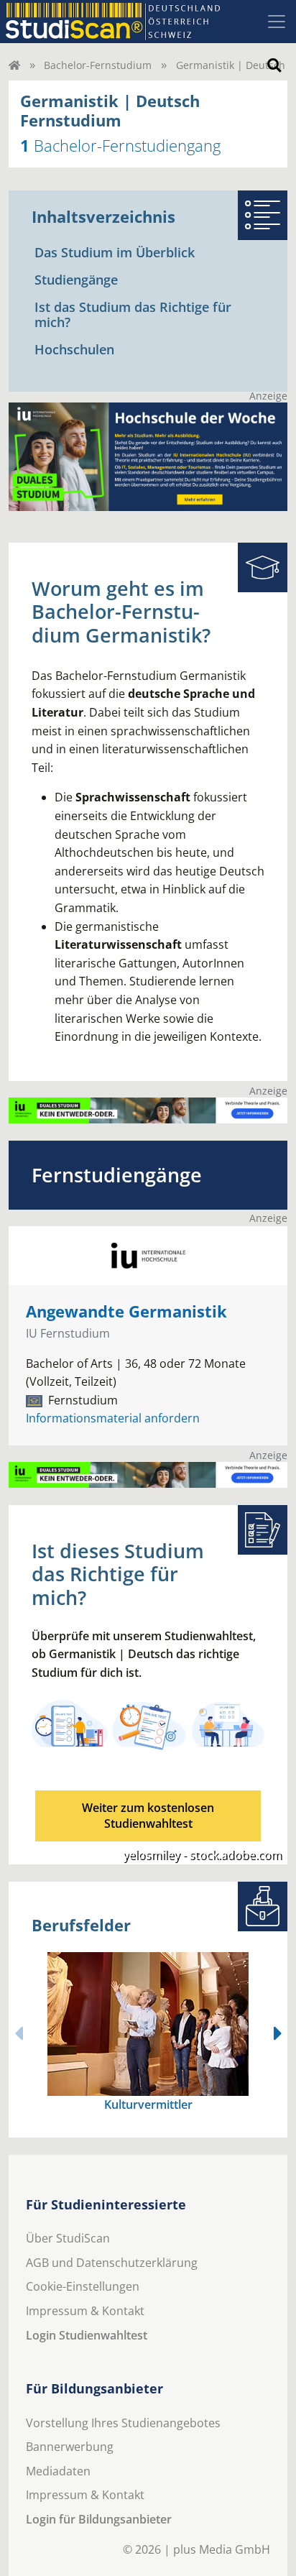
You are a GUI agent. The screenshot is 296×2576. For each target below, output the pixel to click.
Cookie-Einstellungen (83, 2286)
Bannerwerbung (70, 2447)
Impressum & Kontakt (85, 2311)
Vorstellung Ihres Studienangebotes (123, 2423)
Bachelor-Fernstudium (98, 65)
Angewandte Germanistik (126, 1311)
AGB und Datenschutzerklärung (112, 2263)
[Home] (14, 65)
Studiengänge (76, 280)
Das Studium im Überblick (115, 252)
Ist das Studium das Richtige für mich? (133, 315)
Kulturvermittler (148, 2104)
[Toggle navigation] (277, 22)
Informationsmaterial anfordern (113, 1418)
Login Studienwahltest (87, 2335)
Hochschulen (74, 349)
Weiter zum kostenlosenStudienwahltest (148, 1816)
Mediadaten (58, 2471)
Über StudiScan (68, 2238)
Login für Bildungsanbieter (99, 2519)
